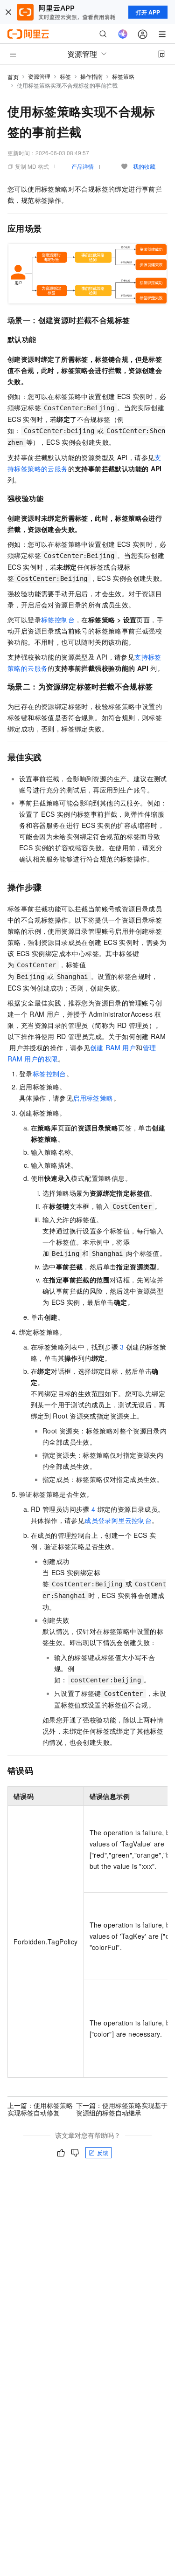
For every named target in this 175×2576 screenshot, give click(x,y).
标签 (65, 76)
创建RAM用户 (113, 1047)
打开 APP (148, 12)
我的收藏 (144, 166)
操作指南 (91, 76)
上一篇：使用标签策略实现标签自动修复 (40, 2109)
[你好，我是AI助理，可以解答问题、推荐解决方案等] (123, 34)
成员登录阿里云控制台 (118, 1520)
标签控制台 (58, 620)
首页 (13, 77)
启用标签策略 (93, 1098)
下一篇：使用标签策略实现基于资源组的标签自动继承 (122, 2109)
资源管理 (39, 76)
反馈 (103, 2152)
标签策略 (123, 76)
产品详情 (83, 166)
